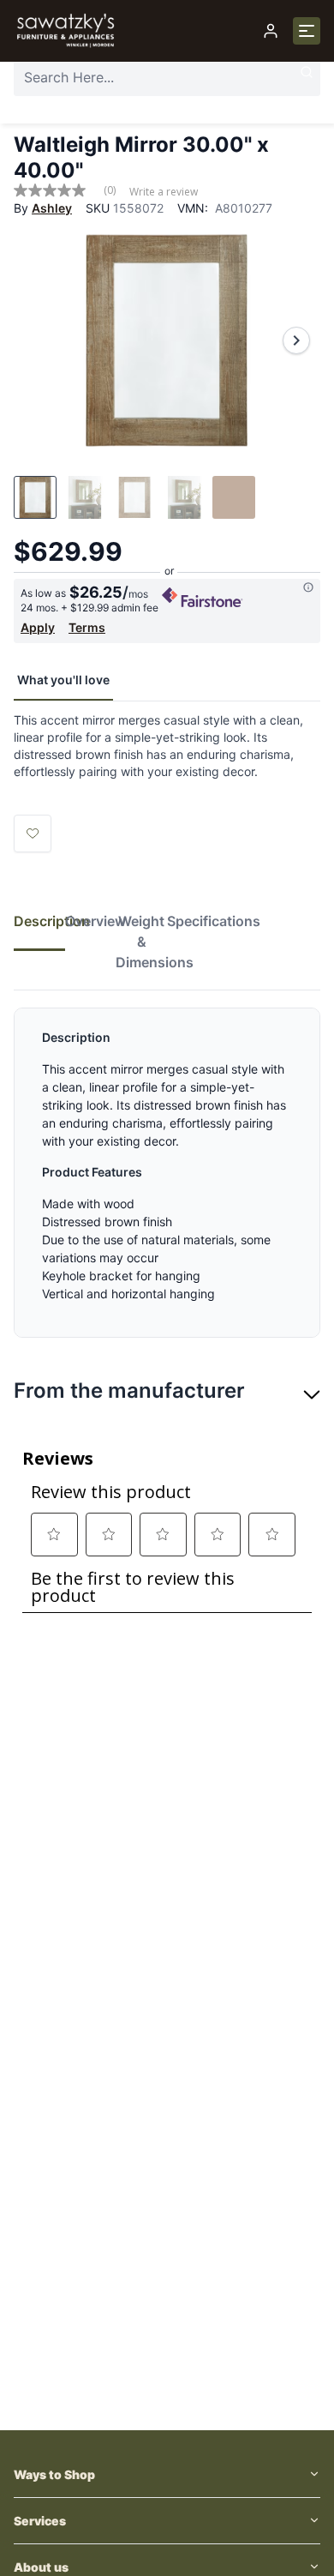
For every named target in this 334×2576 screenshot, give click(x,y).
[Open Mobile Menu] (307, 31)
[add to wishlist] (33, 834)
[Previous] (38, 340)
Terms (87, 627)
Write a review (164, 192)
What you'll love (63, 680)
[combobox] (167, 77)
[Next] (296, 340)
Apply (38, 627)
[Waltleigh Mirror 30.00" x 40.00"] (167, 340)
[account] (271, 31)
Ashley (52, 208)
